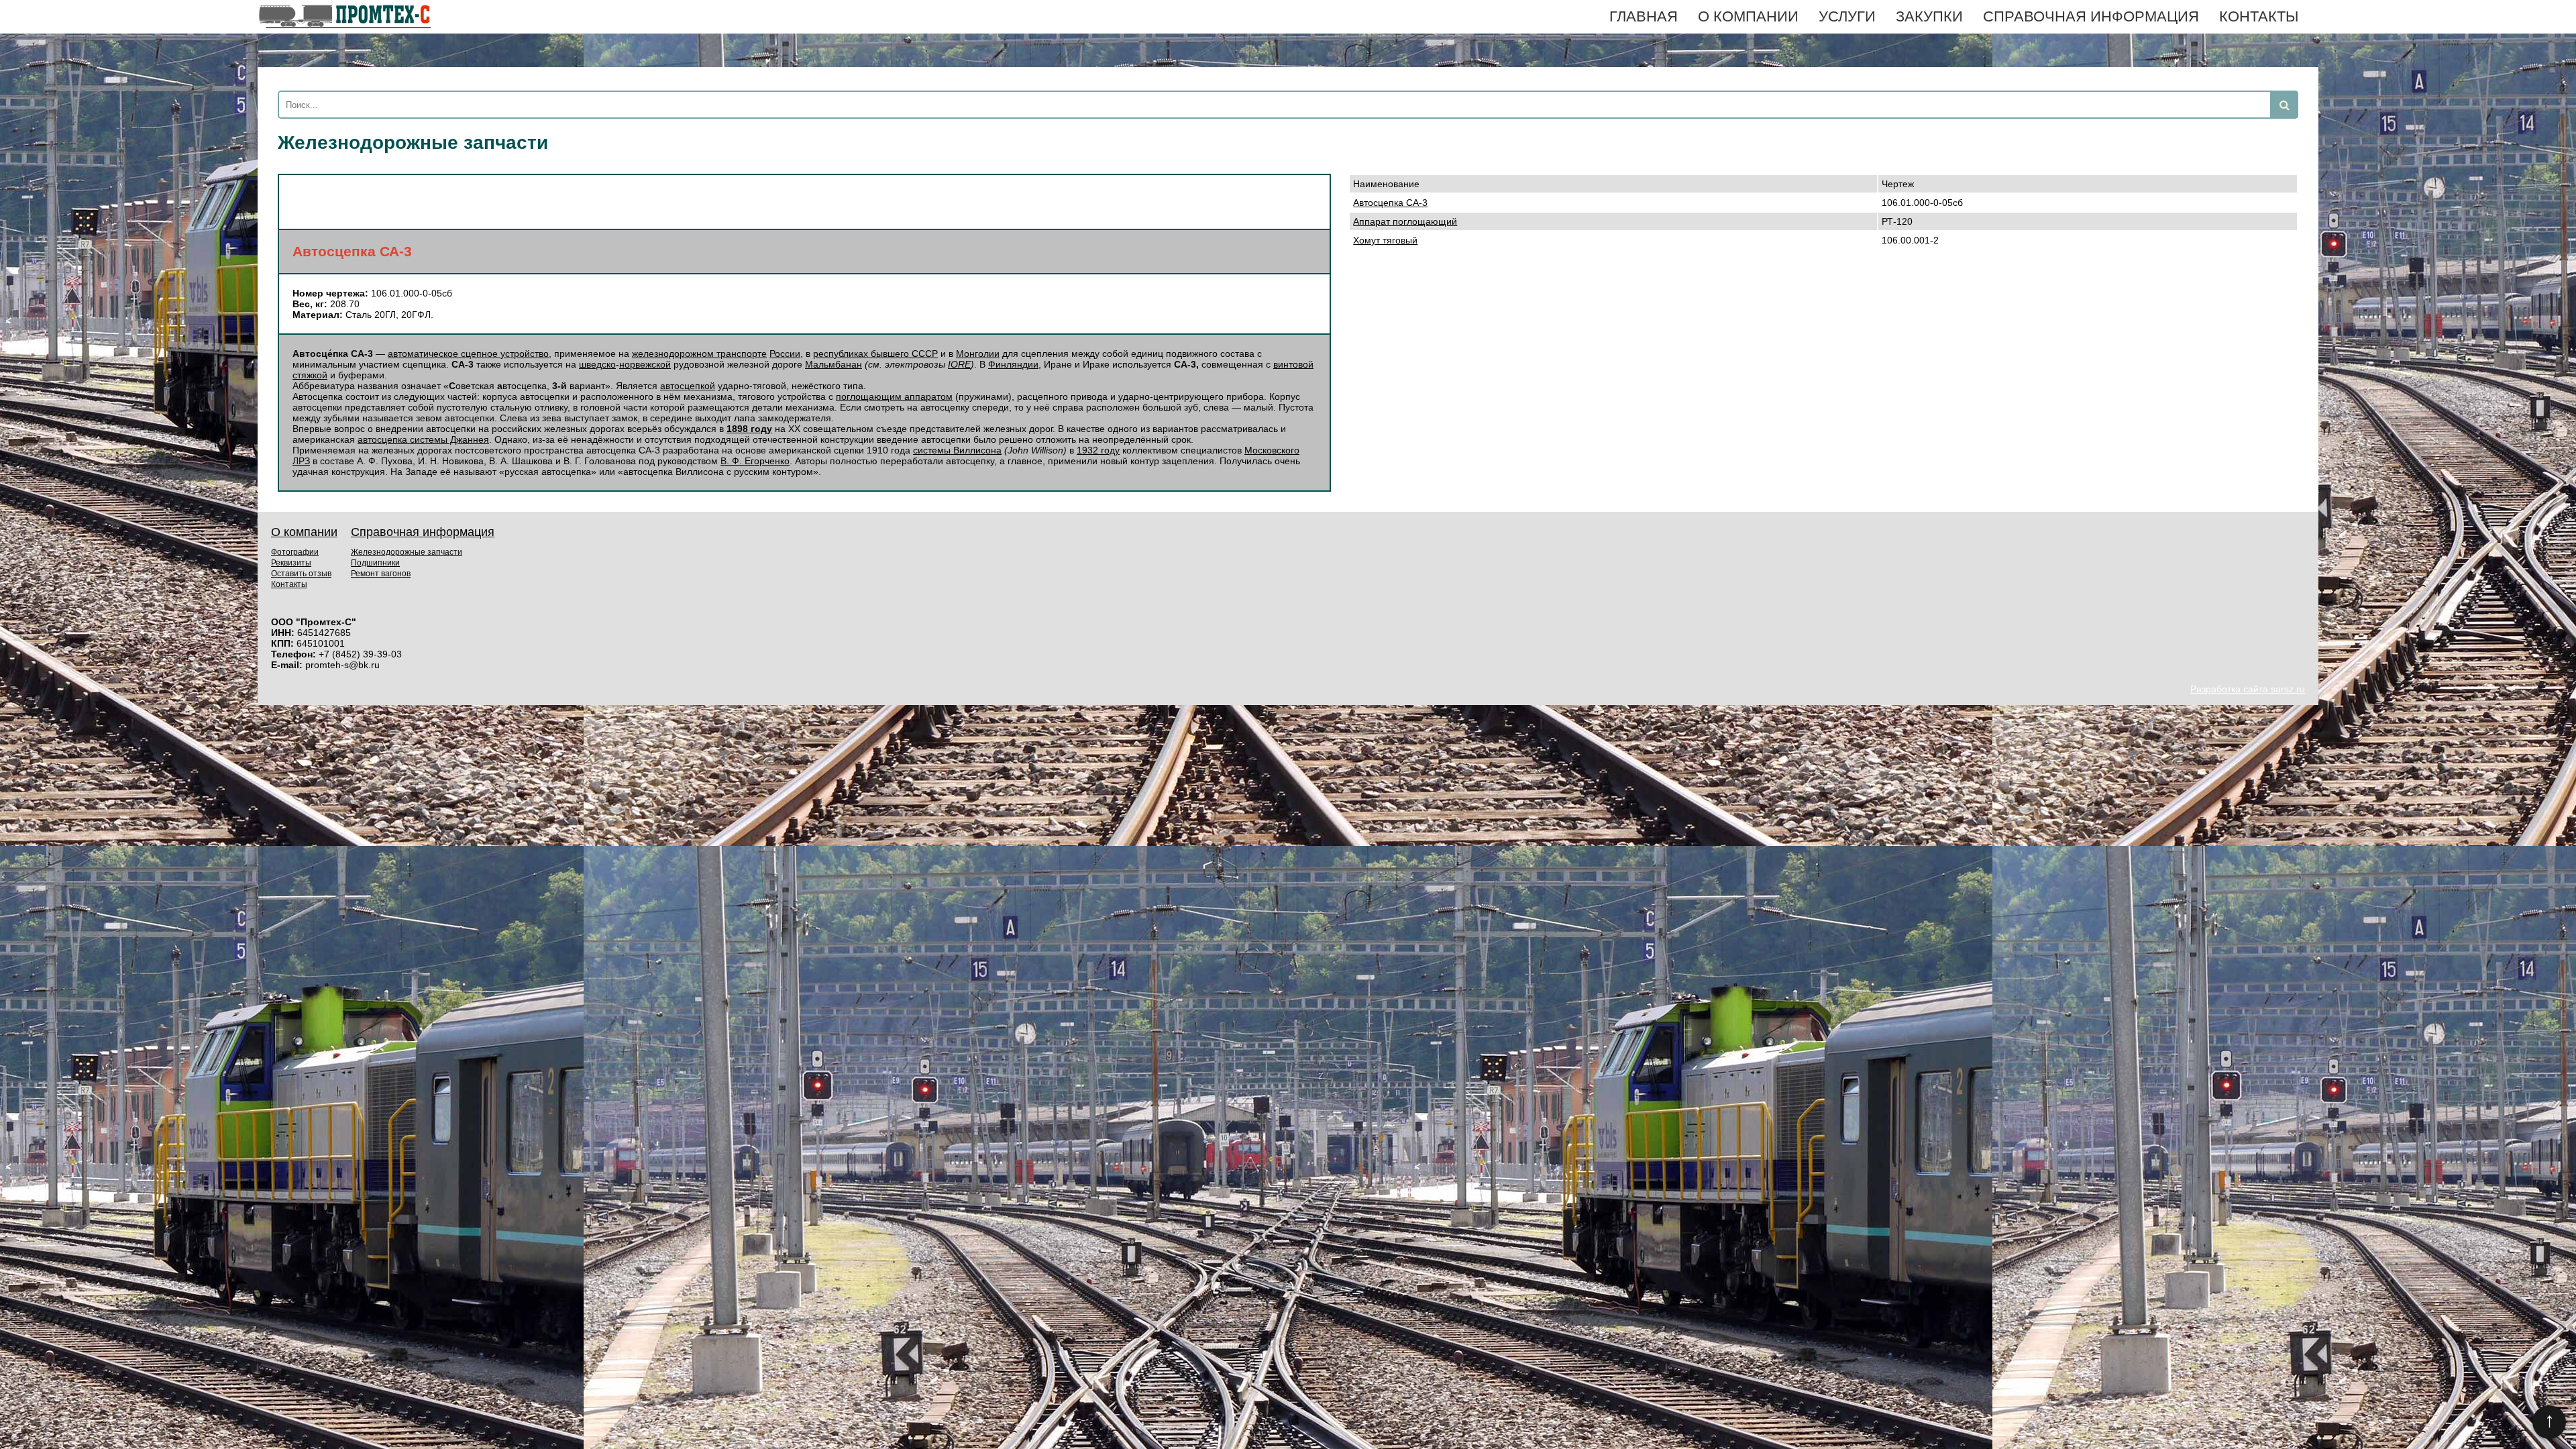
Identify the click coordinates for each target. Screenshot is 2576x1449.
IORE (959, 364)
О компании (1748, 16)
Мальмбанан (834, 364)
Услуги (1847, 16)
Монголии (978, 354)
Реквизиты (291, 563)
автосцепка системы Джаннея (423, 439)
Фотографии (295, 552)
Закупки (1929, 16)
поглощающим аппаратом (894, 396)
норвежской (645, 364)
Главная (1644, 16)
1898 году (749, 429)
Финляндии (1013, 364)
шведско (597, 364)
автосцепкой (688, 386)
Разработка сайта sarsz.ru (2248, 689)
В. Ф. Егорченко (755, 461)
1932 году (1098, 450)
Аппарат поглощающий (1405, 221)
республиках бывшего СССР (875, 354)
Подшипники (375, 563)
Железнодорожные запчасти (407, 552)
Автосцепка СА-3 (1390, 203)
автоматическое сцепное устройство (468, 354)
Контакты (2259, 16)
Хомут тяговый (1385, 240)
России (785, 354)
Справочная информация (2091, 16)
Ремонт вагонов (381, 574)
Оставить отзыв (301, 574)
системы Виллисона (957, 450)
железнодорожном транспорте (699, 354)
